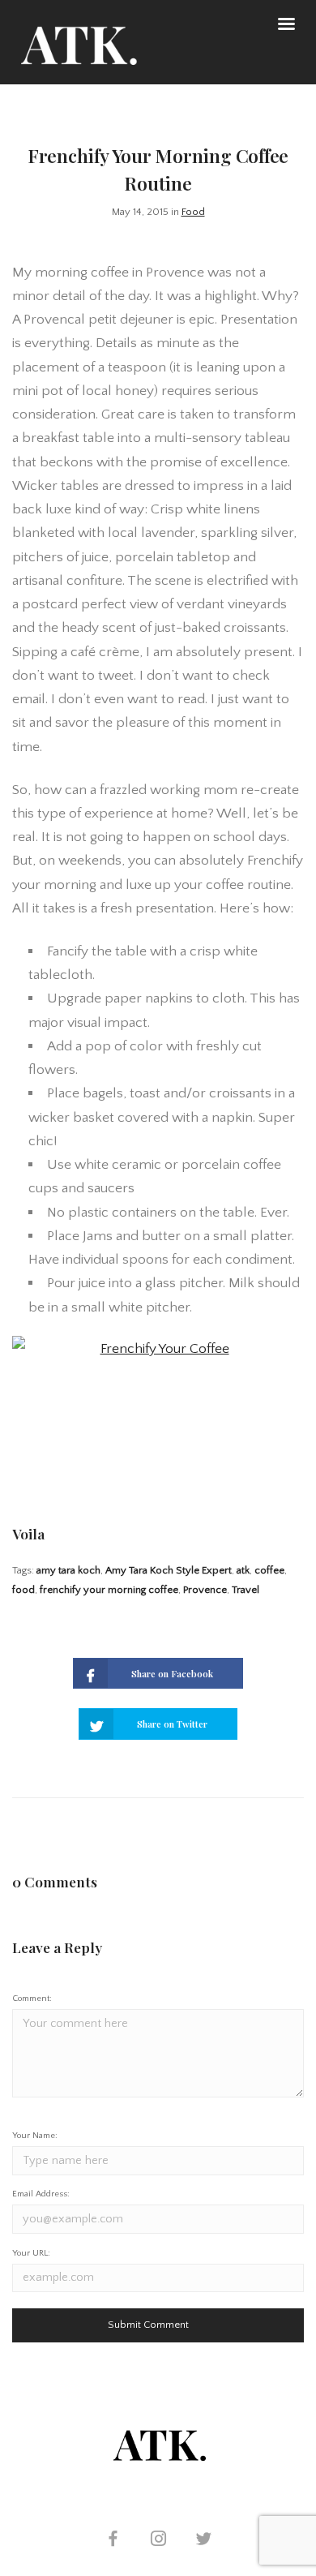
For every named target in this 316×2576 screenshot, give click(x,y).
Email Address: (41, 2194)
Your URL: (31, 2253)
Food (193, 212)
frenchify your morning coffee (109, 1590)
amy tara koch (68, 1570)
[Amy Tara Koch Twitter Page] (203, 2541)
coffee (269, 1570)
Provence (205, 1590)
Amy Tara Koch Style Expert (169, 1570)
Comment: (32, 1999)
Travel (246, 1590)
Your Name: (35, 2136)
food (23, 1590)
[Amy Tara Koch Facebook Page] (113, 2541)
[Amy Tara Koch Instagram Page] (158, 2541)
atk (243, 1570)
